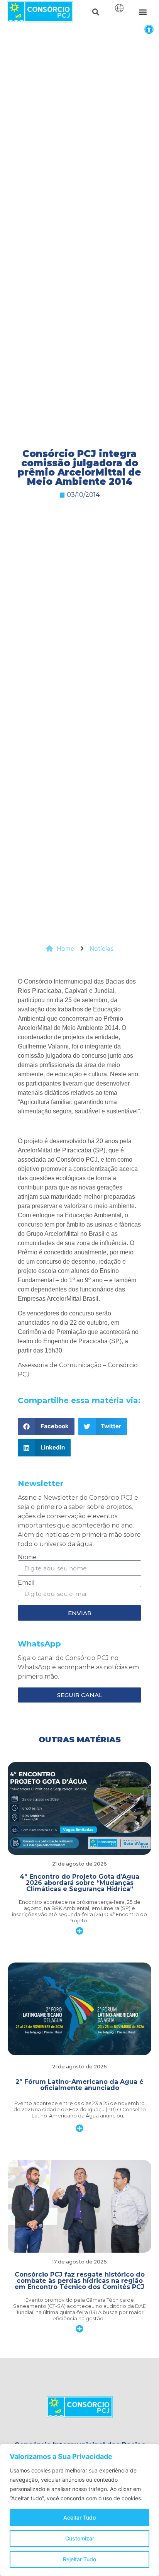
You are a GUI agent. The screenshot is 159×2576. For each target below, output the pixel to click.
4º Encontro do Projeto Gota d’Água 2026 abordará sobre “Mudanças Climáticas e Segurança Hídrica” (79, 1883)
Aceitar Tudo (79, 2517)
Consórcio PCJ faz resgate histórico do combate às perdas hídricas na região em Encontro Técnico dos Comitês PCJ (80, 2281)
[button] (149, 29)
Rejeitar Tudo (79, 2559)
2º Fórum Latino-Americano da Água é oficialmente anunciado (79, 2085)
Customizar (80, 2538)
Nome (27, 1557)
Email (26, 1583)
